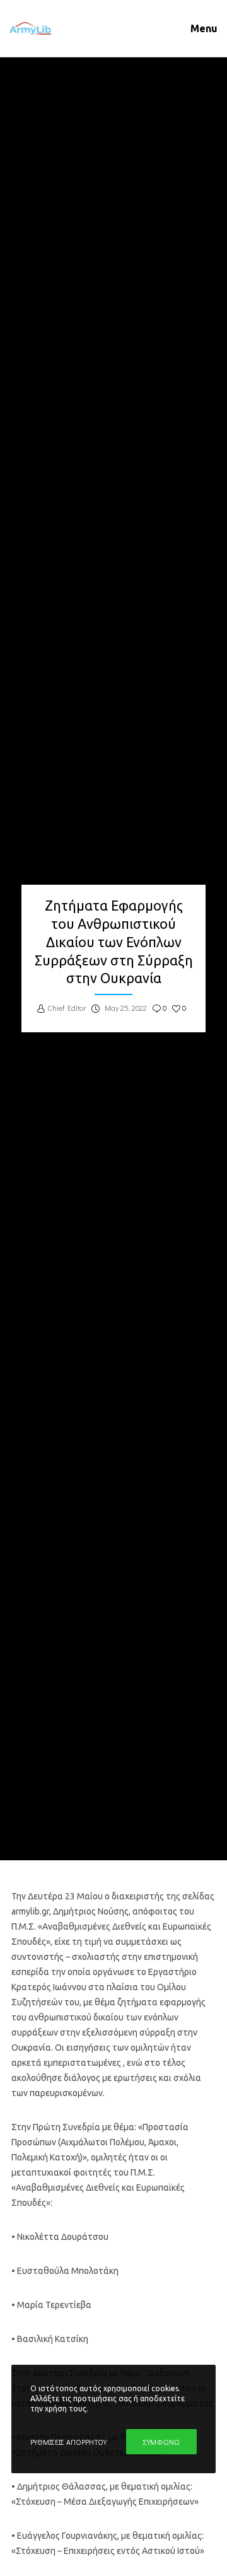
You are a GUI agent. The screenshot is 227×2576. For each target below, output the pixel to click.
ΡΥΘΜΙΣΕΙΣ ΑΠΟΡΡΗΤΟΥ (68, 2442)
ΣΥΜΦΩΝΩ (161, 2442)
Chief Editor (67, 1008)
